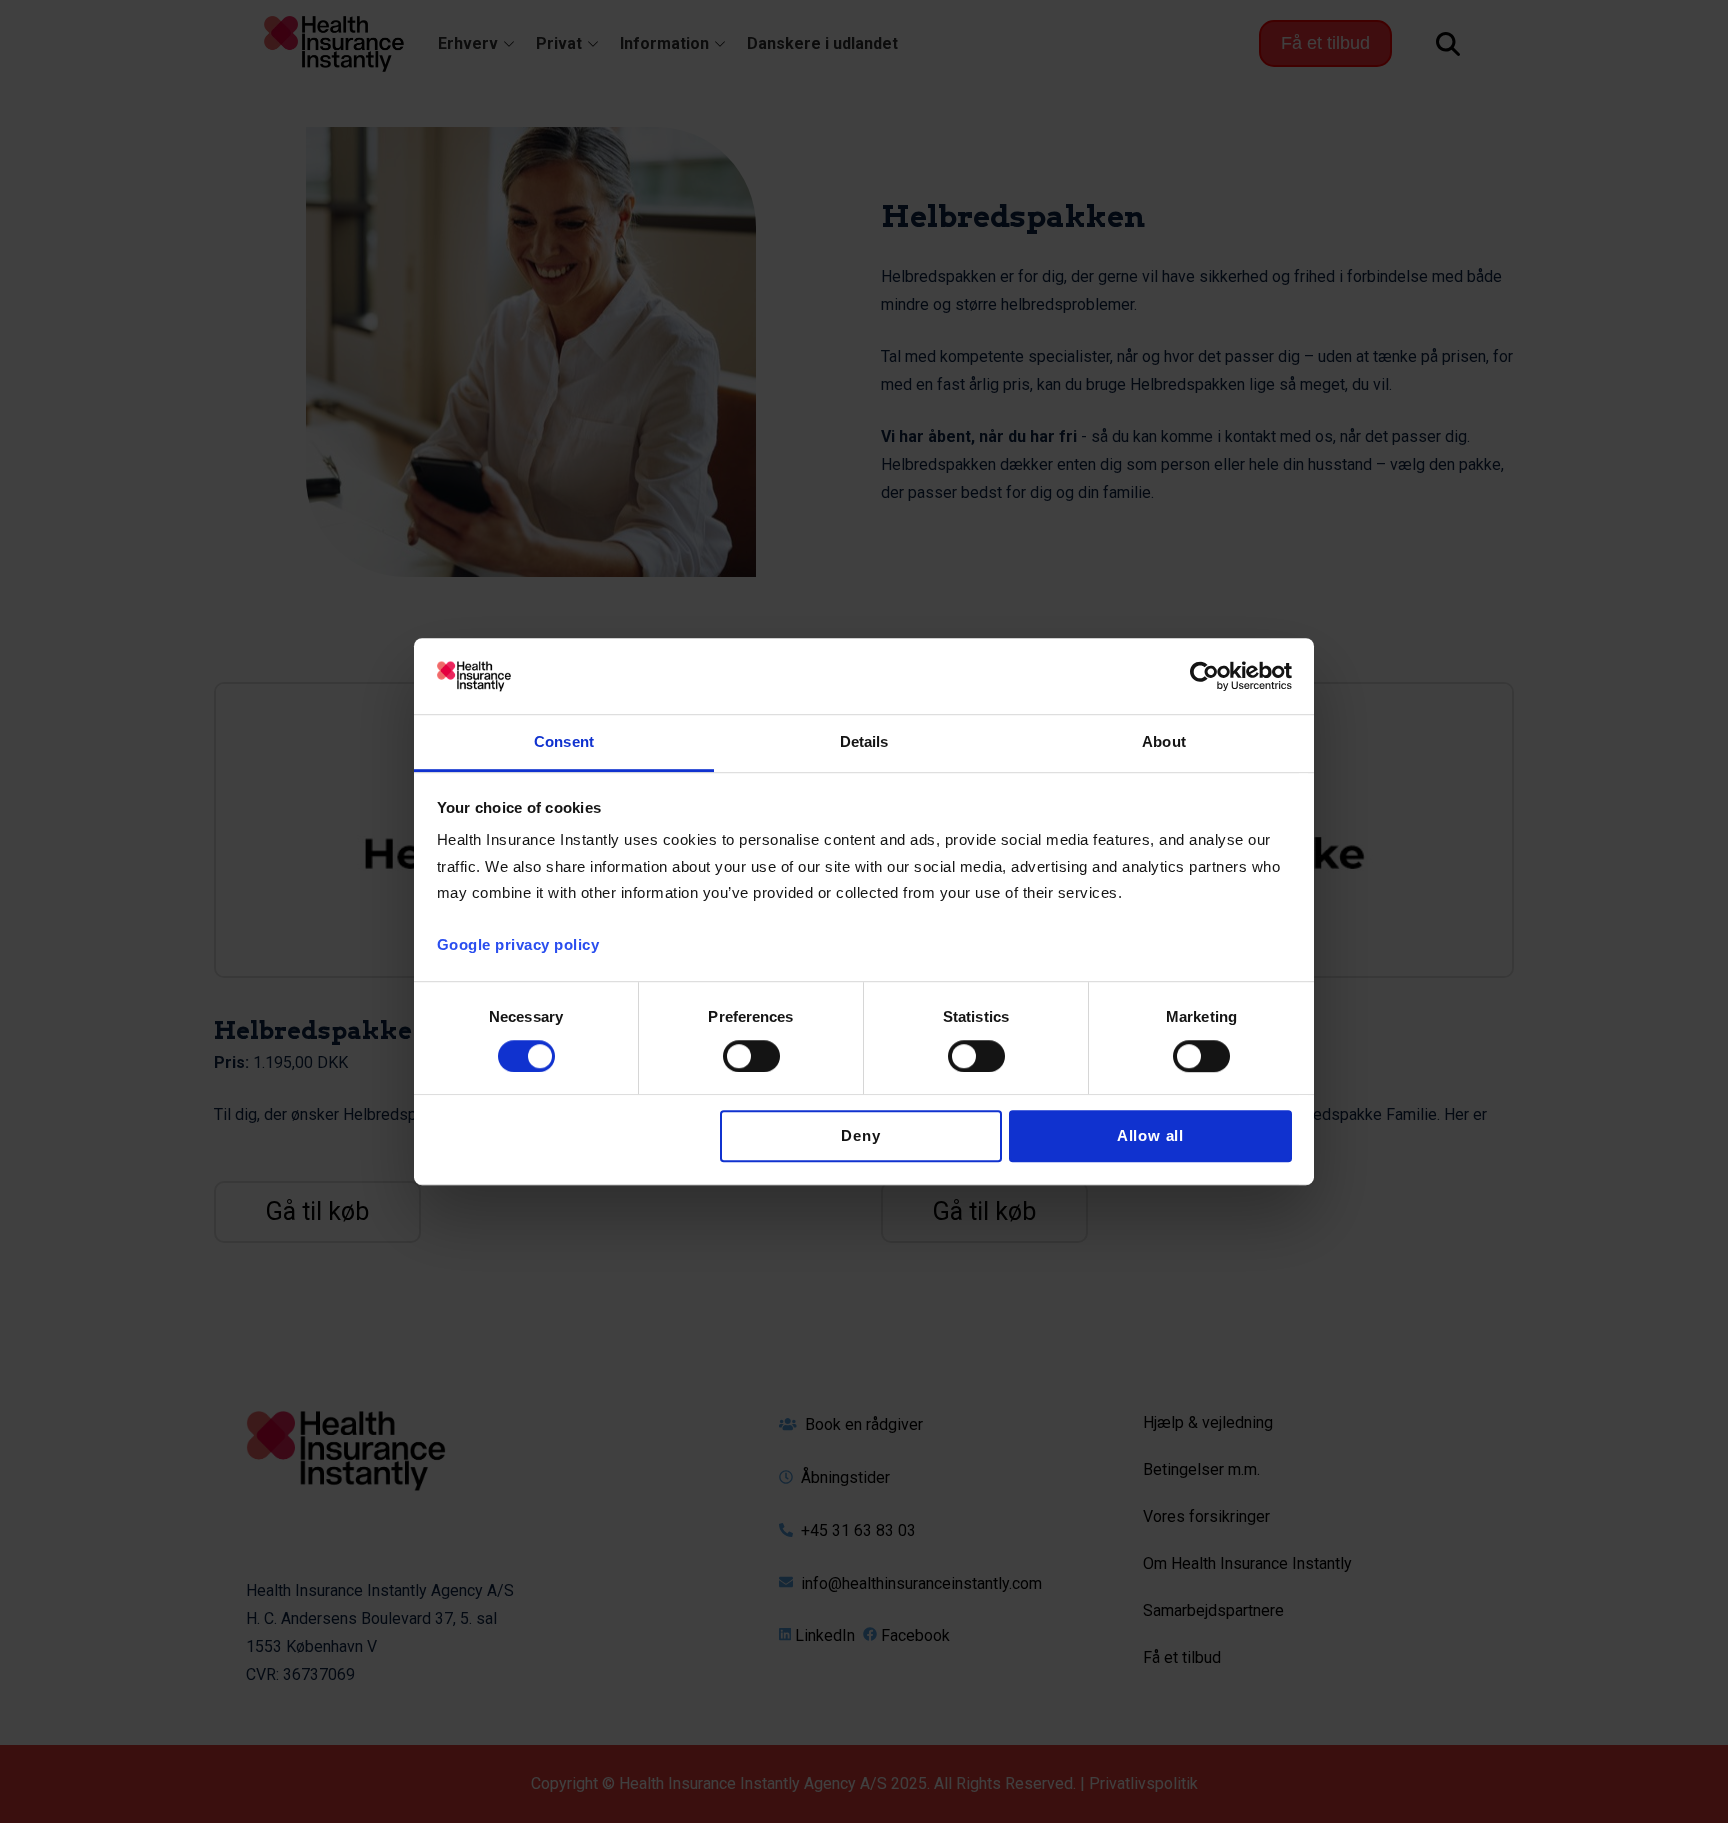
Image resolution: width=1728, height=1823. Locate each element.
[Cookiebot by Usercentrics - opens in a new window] (1204, 676)
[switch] (751, 1056)
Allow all (1150, 1136)
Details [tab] (864, 742)
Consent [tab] (564, 742)
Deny (860, 1136)
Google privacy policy (518, 945)
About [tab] (1164, 742)
